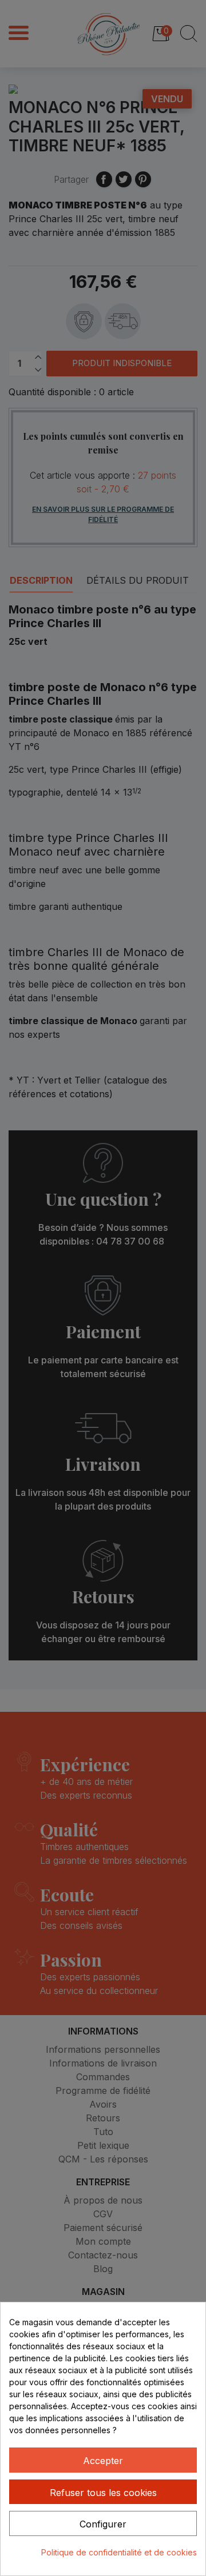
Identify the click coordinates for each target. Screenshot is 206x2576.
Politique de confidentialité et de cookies (119, 2552)
